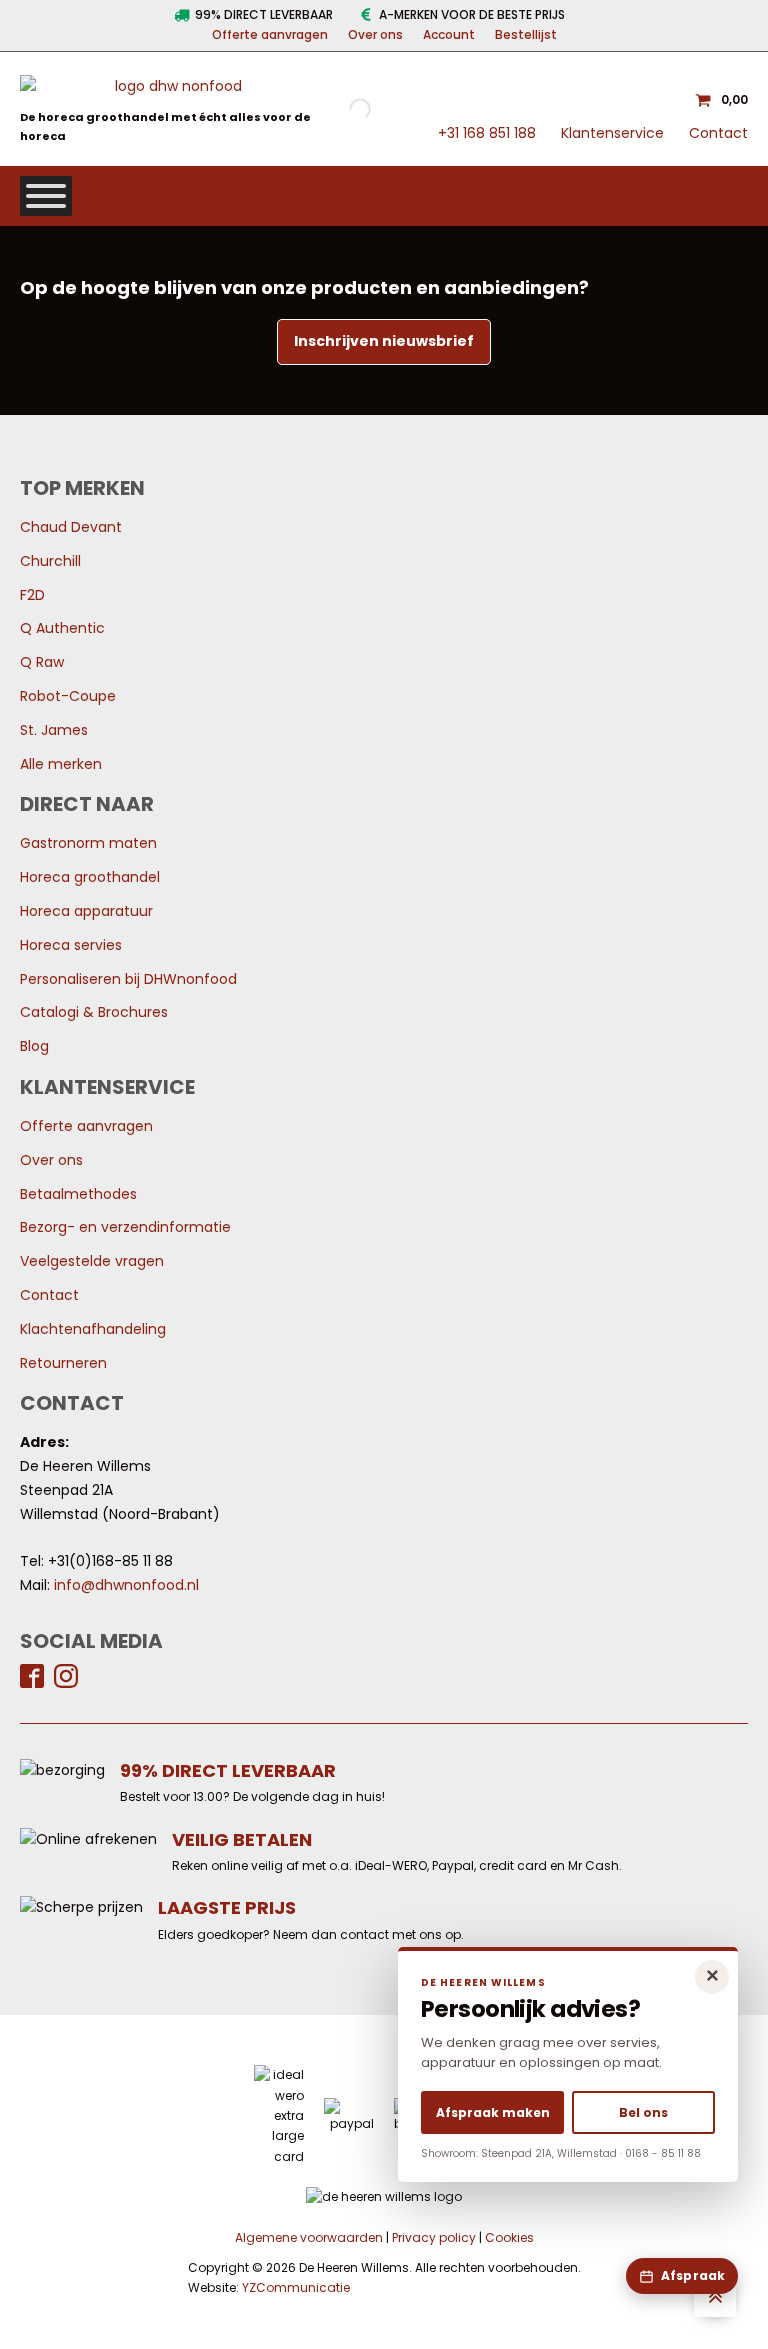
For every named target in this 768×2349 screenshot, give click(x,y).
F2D (32, 595)
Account (449, 34)
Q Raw (42, 662)
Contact (718, 133)
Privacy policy (434, 2237)
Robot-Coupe (68, 696)
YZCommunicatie (296, 2287)
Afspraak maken (493, 2112)
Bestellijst (526, 34)
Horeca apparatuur (86, 911)
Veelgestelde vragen (92, 1261)
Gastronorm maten (88, 843)
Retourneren (63, 1363)
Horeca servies (71, 945)
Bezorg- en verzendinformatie (125, 1227)
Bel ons (643, 2112)
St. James (54, 730)
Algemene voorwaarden (309, 2237)
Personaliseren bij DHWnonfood (128, 979)
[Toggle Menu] (46, 196)
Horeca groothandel (90, 877)
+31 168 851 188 (487, 133)
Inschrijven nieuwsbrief (384, 341)
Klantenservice (612, 133)
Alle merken (61, 764)
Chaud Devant (71, 527)
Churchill (50, 561)
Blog (34, 1046)
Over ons (375, 34)
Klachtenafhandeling (93, 1329)
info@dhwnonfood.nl (126, 1585)
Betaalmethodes (78, 1194)
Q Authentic (62, 628)
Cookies (509, 2237)
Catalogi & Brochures (94, 1012)
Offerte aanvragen (270, 34)
